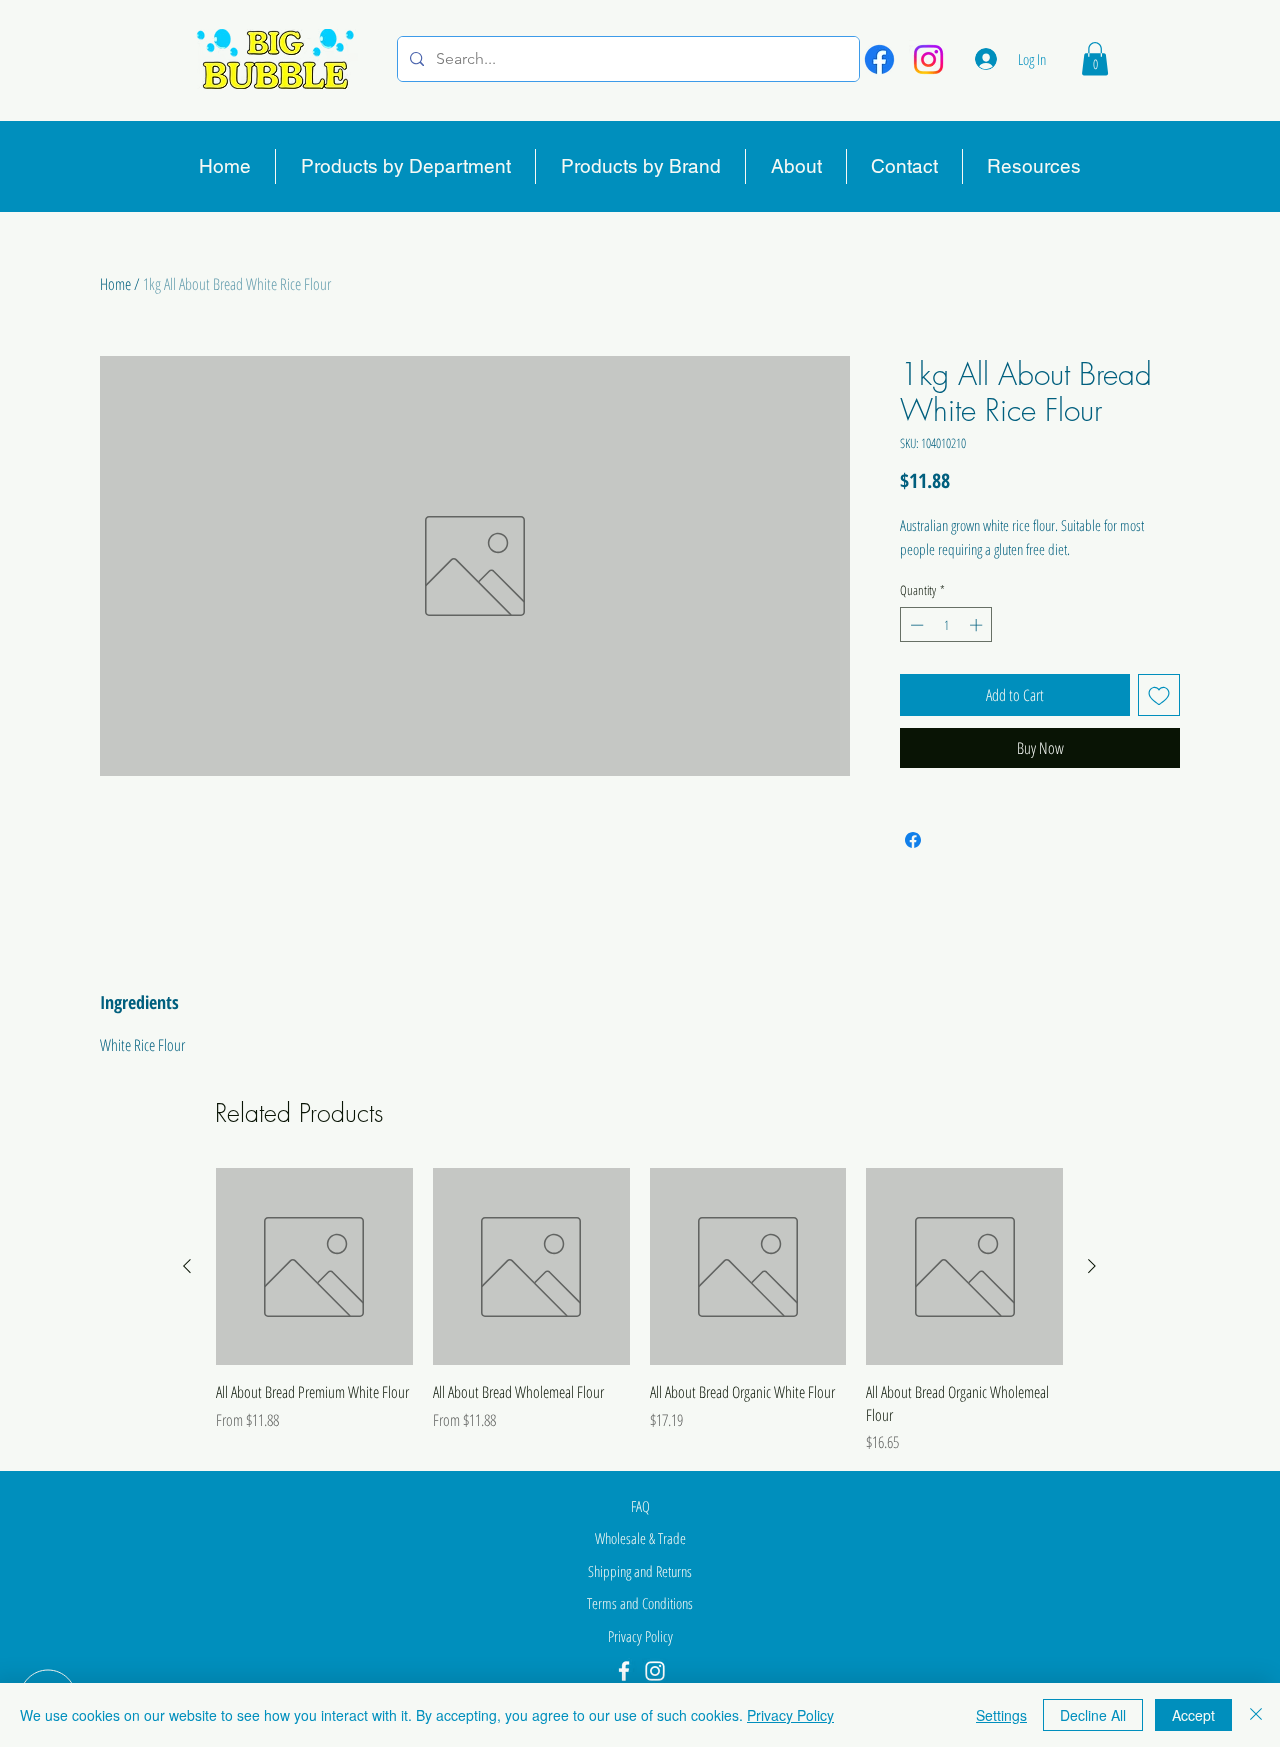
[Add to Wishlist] (1159, 695)
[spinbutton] (946, 625)
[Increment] (978, 625)
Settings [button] (1001, 1715)
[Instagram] (928, 59)
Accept (1193, 1715)
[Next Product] (1092, 1266)
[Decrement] (915, 625)
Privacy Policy (790, 1715)
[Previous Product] (187, 1266)
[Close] (1256, 1715)
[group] (639, 1311)
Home (115, 284)
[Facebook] (879, 59)
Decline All (1093, 1715)
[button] (1095, 58)
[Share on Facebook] (913, 840)
